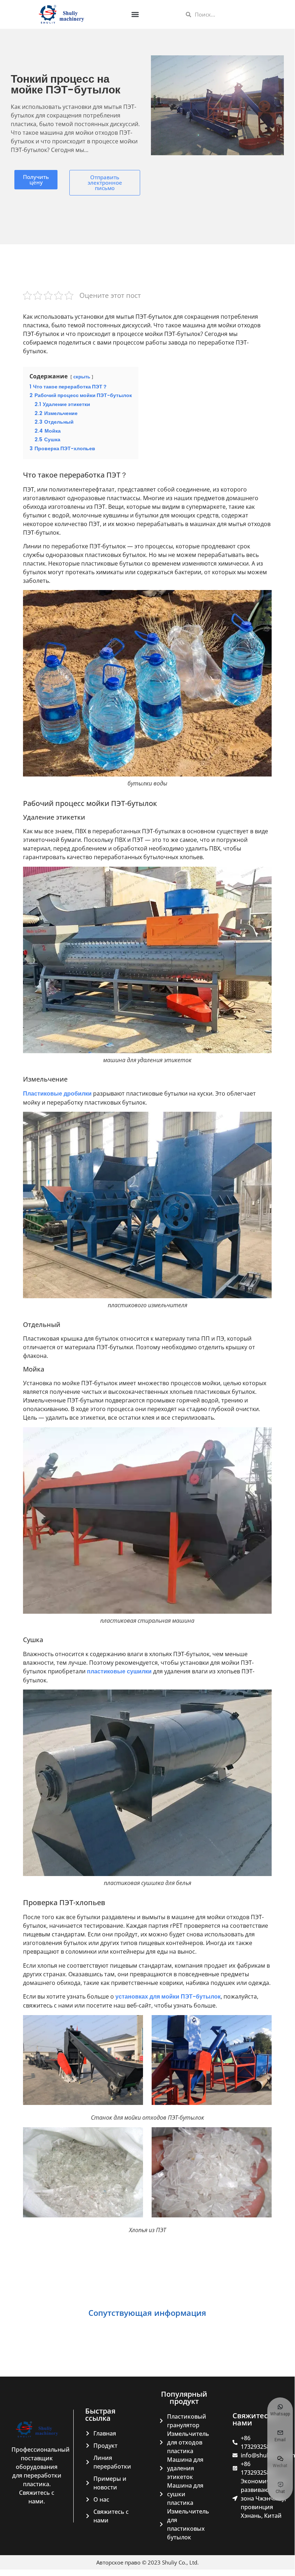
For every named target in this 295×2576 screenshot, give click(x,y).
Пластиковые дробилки (57, 1094)
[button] (135, 15)
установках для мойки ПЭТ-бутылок (168, 1997)
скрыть (82, 377)
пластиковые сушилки (119, 1671)
